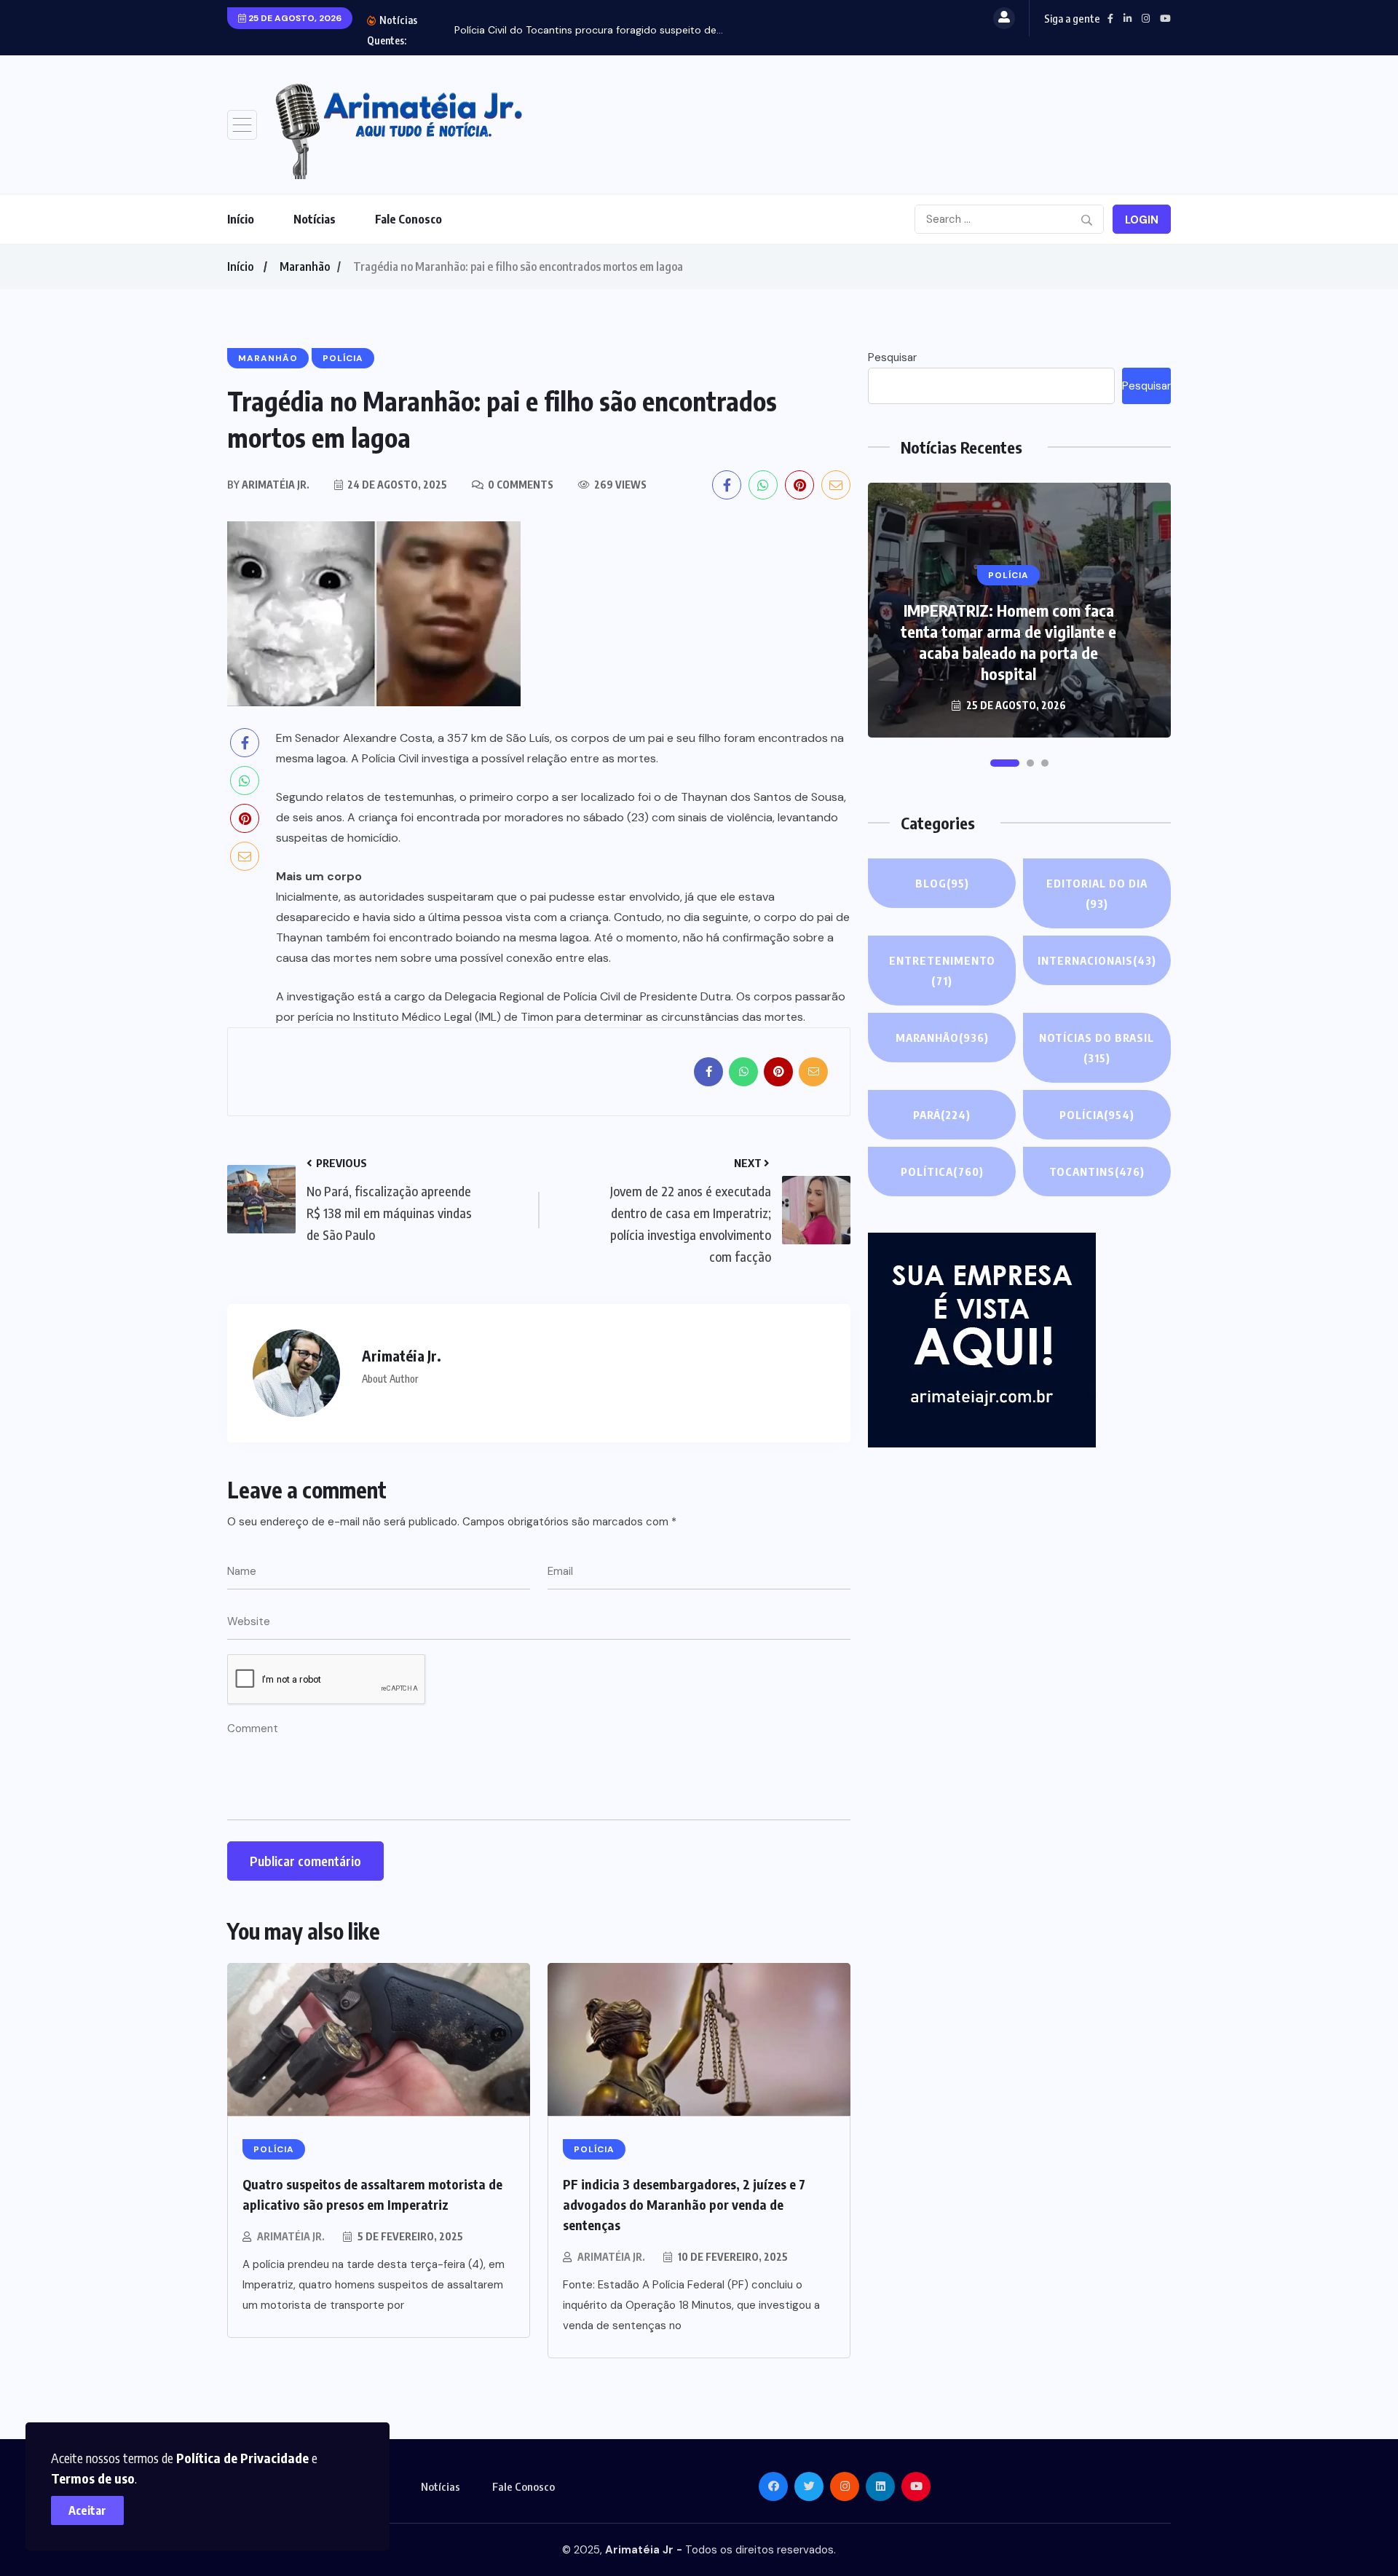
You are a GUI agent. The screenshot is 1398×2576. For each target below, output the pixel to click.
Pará (942, 1115)
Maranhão (305, 266)
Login (1142, 220)
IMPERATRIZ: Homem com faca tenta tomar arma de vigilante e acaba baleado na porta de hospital (1008, 642)
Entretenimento (942, 971)
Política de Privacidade (242, 2458)
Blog (942, 883)
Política (942, 1172)
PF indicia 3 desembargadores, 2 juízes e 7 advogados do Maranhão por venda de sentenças (684, 2204)
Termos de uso (93, 2478)
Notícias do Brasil (1097, 1048)
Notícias (315, 219)
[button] (1005, 763)
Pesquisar (892, 357)
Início (241, 219)
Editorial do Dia (1097, 893)
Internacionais (1097, 960)
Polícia (1097, 1115)
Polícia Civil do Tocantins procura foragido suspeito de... (589, 30)
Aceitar (87, 2510)
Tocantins (1097, 1172)
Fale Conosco (408, 219)
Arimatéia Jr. (291, 2236)
